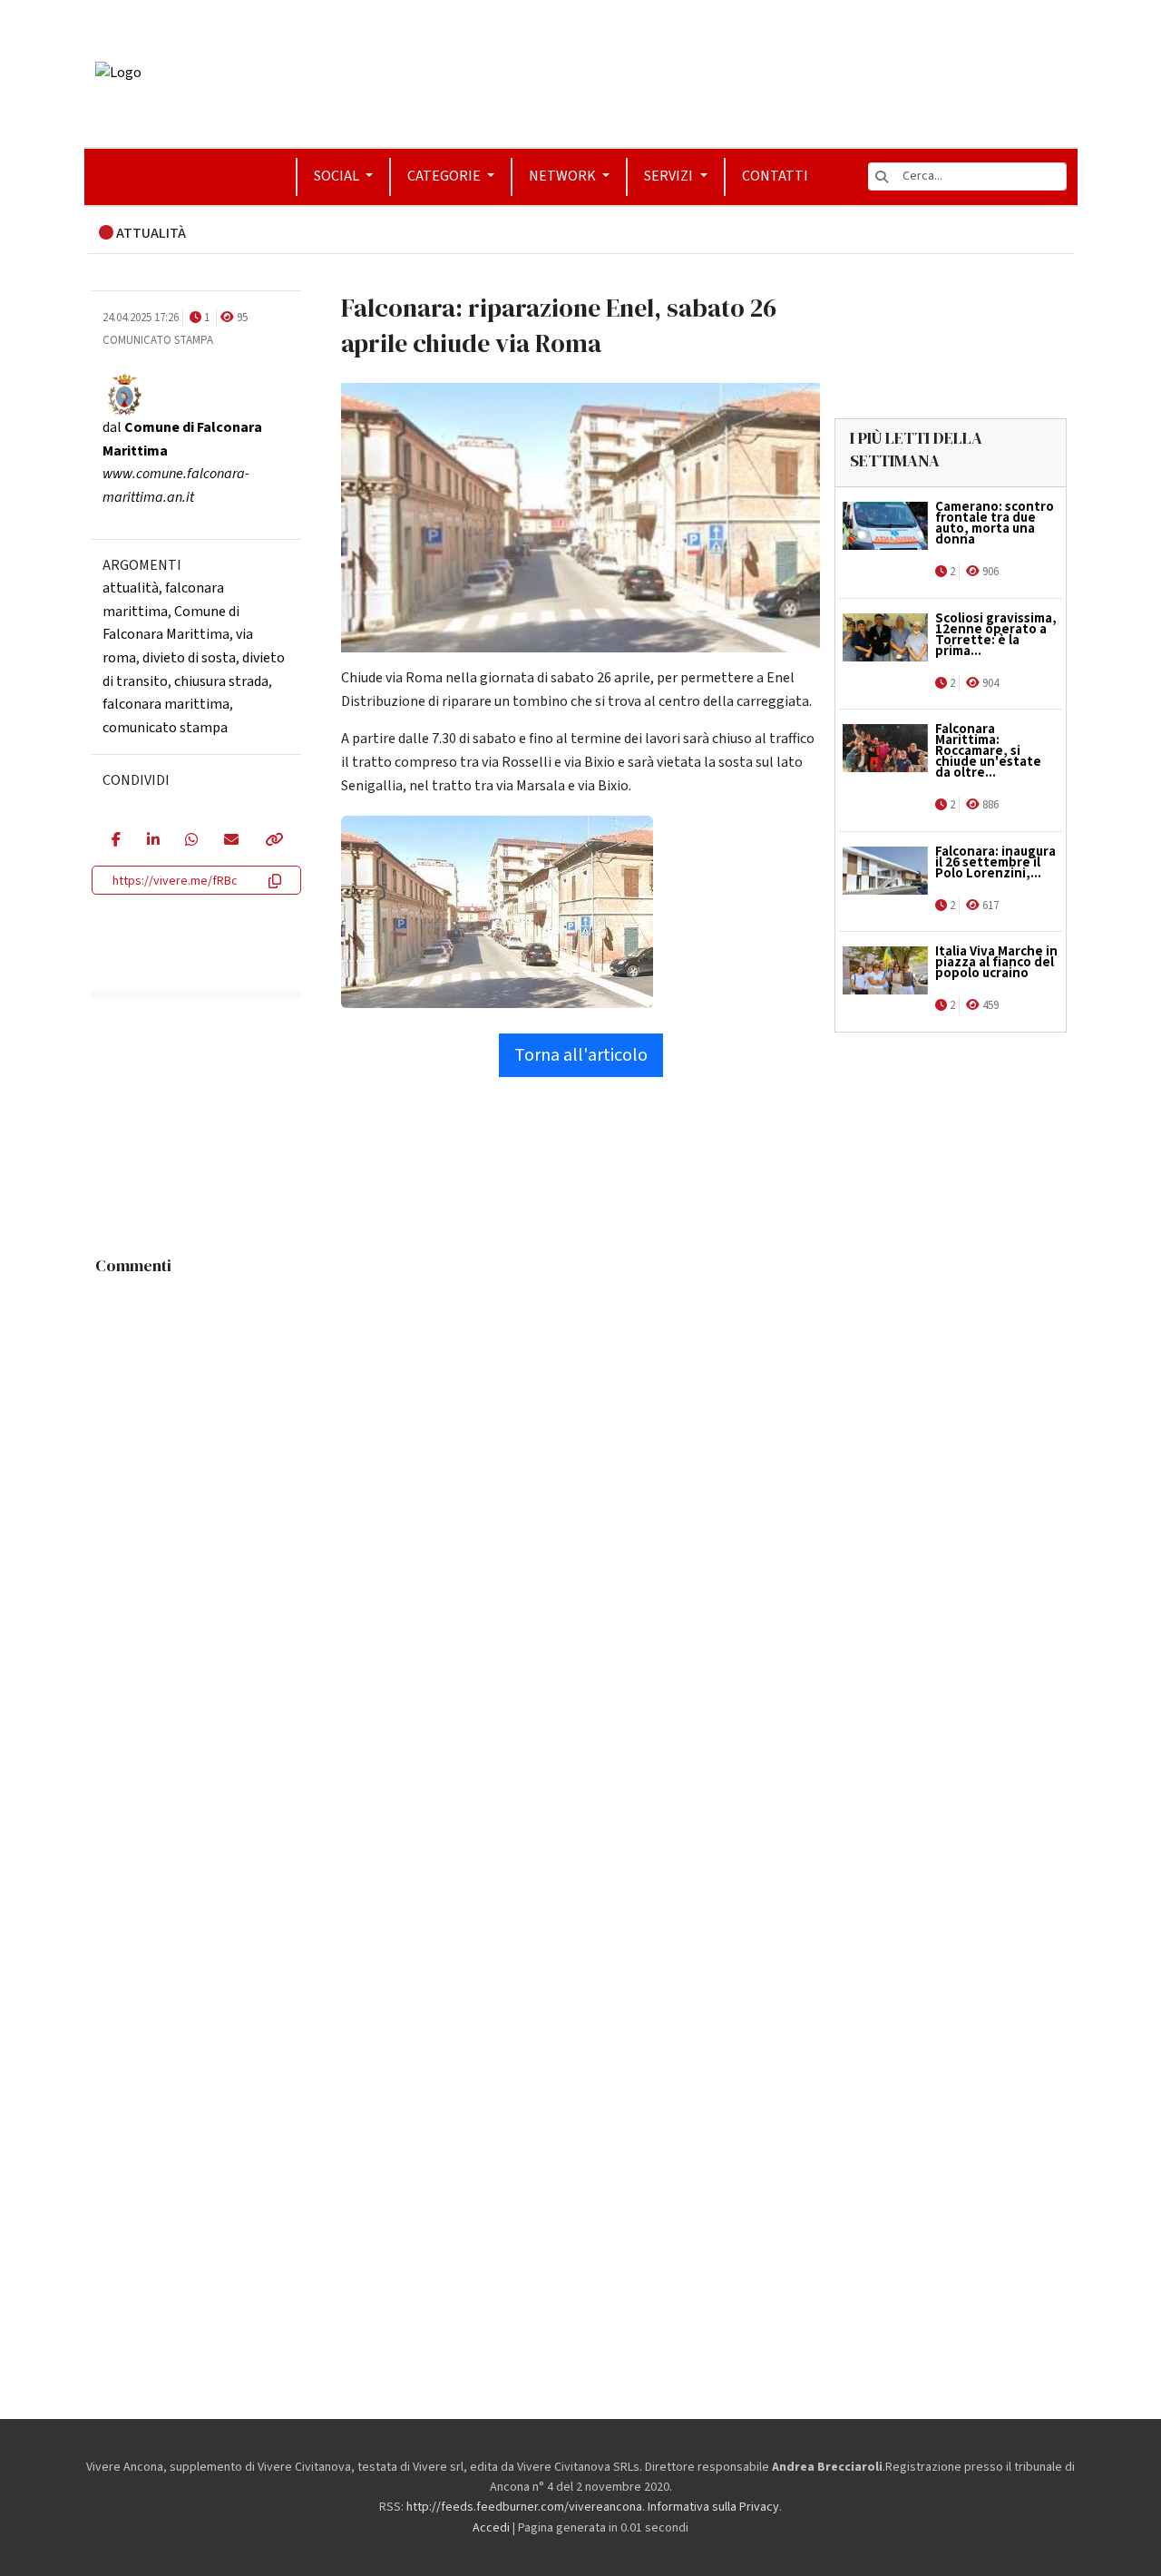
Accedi (491, 2528)
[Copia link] (273, 841)
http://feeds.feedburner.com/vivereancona (524, 2507)
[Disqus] (581, 1512)
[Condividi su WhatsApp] (191, 841)
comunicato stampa (165, 728)
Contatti (775, 176)
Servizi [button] (670, 176)
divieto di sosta (189, 658)
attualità (131, 588)
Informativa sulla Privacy (713, 2507)
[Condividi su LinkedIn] (153, 841)
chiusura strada (221, 681)
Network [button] (564, 176)
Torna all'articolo (581, 1055)
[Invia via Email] (231, 841)
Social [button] (338, 176)
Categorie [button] (445, 176)
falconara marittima (166, 704)
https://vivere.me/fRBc (175, 881)
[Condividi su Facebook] (116, 841)
